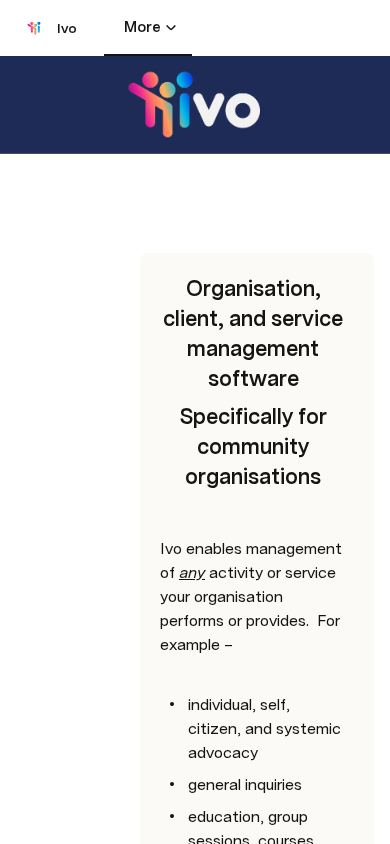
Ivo (67, 28)
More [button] (142, 27)
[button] (151, 200)
